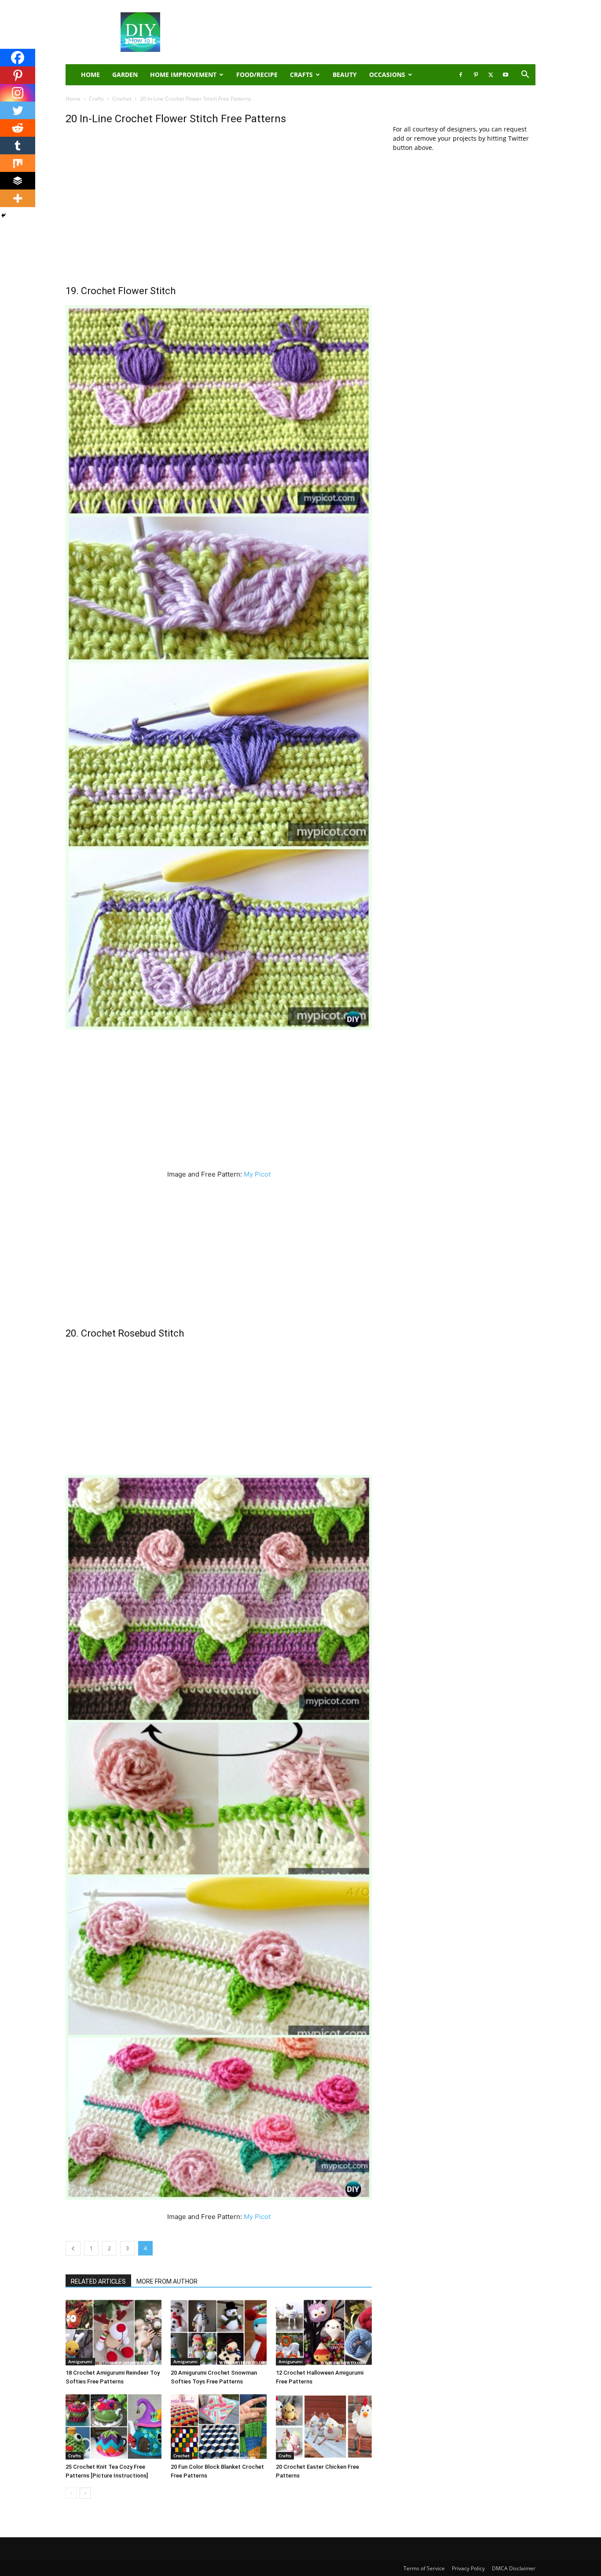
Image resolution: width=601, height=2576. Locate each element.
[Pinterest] (476, 75)
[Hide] (4, 215)
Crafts (301, 75)
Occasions (387, 75)
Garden (125, 75)
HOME (90, 75)
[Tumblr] (18, 146)
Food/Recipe (257, 75)
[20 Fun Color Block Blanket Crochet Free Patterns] (219, 2427)
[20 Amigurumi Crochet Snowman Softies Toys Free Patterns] (219, 2332)
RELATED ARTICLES (98, 2281)
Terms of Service (424, 2568)
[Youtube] (506, 75)
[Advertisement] (375, 32)
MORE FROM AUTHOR (167, 2281)
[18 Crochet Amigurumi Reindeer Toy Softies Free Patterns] (114, 2332)
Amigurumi (80, 2361)
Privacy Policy (468, 2568)
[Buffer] (18, 181)
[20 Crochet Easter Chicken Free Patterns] (324, 2427)
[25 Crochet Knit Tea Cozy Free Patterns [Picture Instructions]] (114, 2427)
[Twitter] (491, 75)
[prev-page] (71, 2493)
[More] (18, 198)
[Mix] (18, 163)
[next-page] (85, 2493)
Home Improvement (183, 75)
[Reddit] (18, 128)
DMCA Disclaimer (514, 2568)
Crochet (122, 99)
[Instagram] (18, 93)
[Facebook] (461, 75)
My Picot (257, 1174)
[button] (525, 75)
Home (73, 99)
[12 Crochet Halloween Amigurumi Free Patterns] (324, 2332)
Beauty (345, 75)
